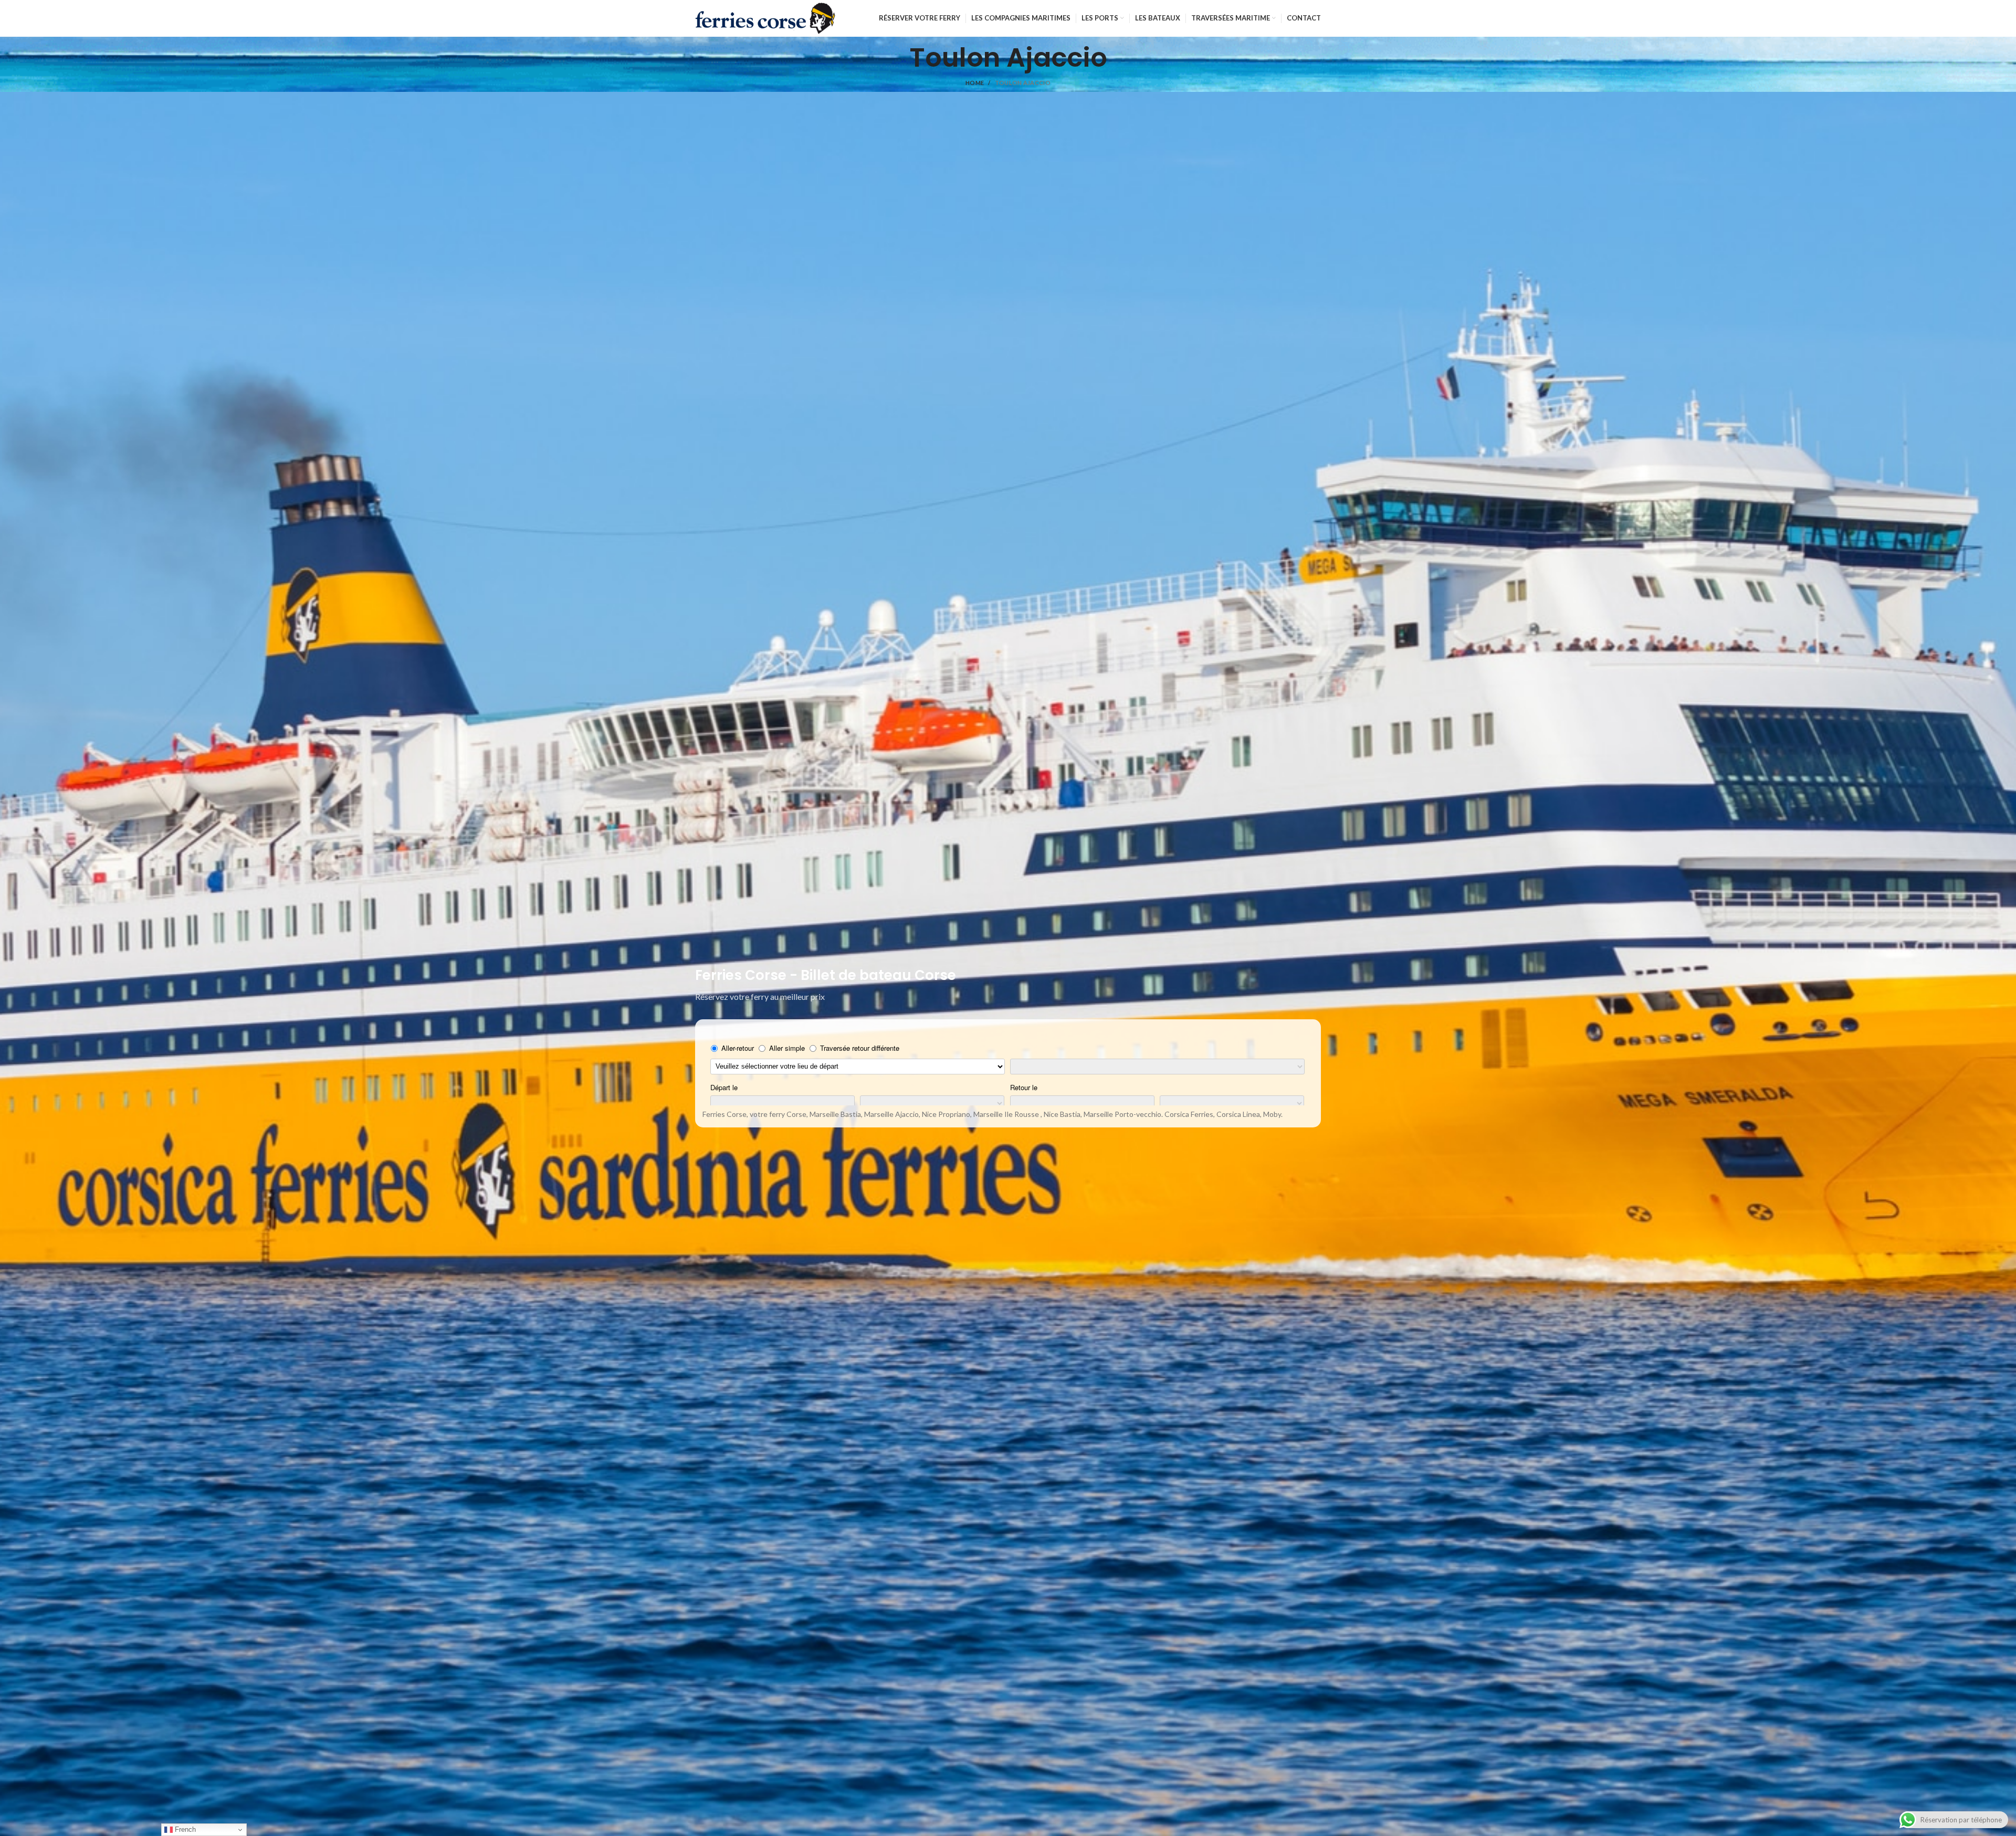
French (184, 1829)
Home (975, 83)
